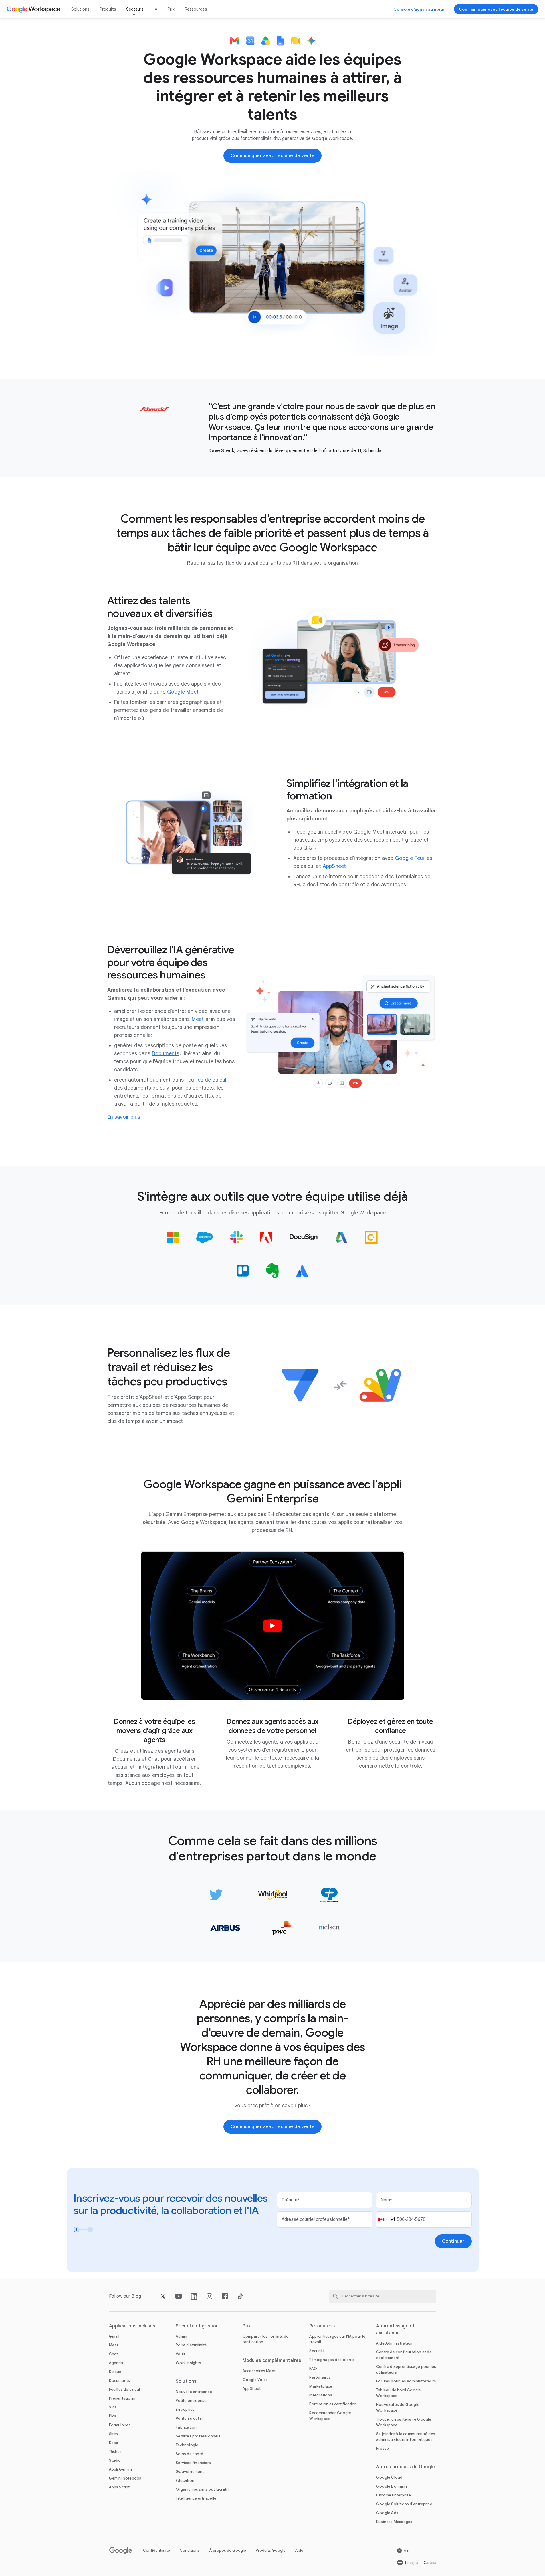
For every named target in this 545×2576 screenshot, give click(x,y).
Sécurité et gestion (197, 2326)
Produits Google (271, 2550)
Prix (171, 9)
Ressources (196, 9)
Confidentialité (156, 2550)
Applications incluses (132, 2326)
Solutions (80, 9)
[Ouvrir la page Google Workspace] (34, 9)
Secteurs (135, 9)
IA (156, 9)
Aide (299, 2550)
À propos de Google (228, 2550)
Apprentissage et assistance (396, 2329)
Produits (108, 9)
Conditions (190, 2550)
